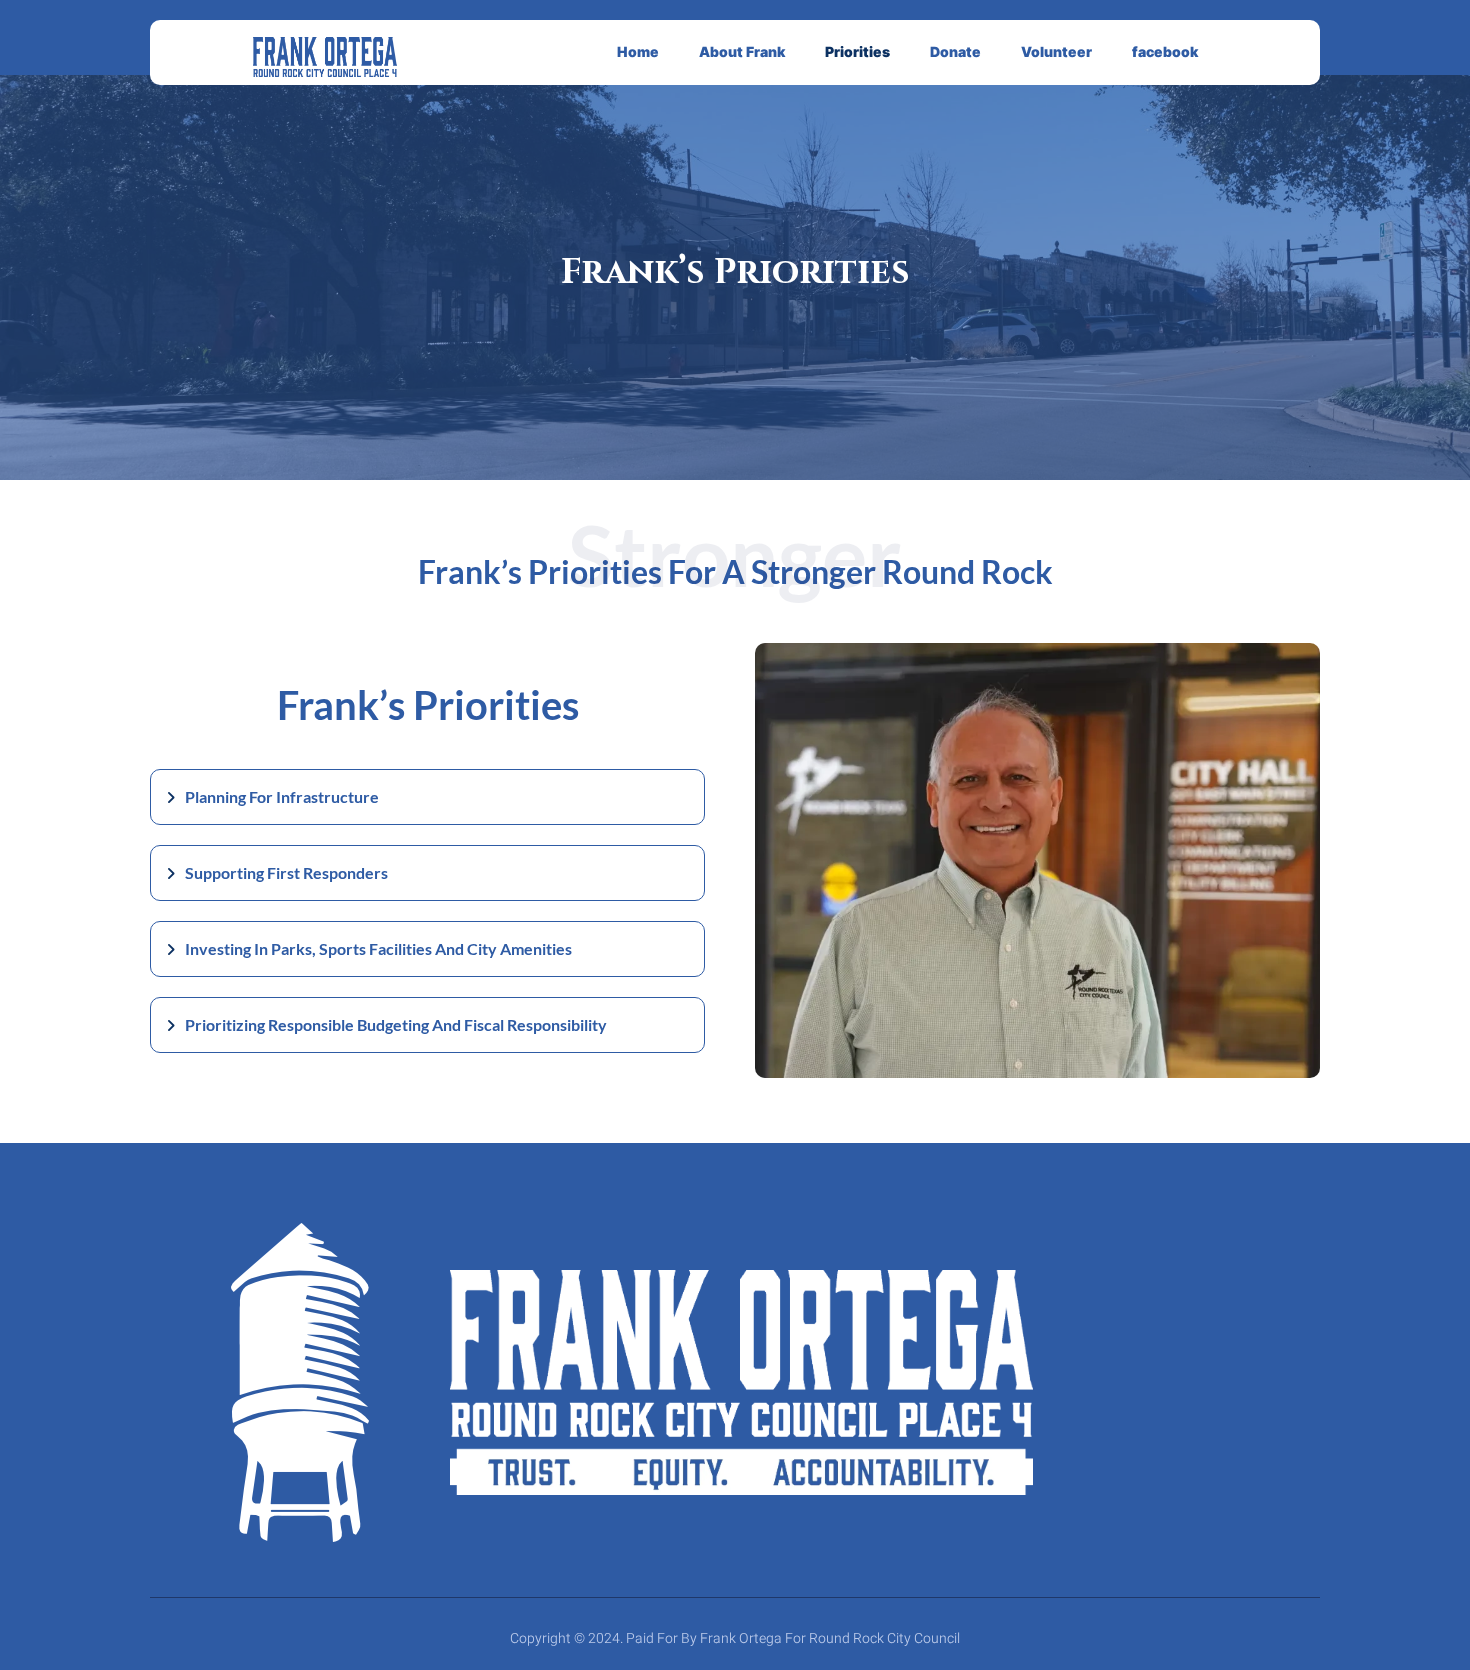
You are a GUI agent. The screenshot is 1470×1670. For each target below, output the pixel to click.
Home (638, 51)
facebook (1165, 51)
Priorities (857, 51)
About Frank (742, 51)
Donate (955, 51)
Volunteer (1056, 51)
